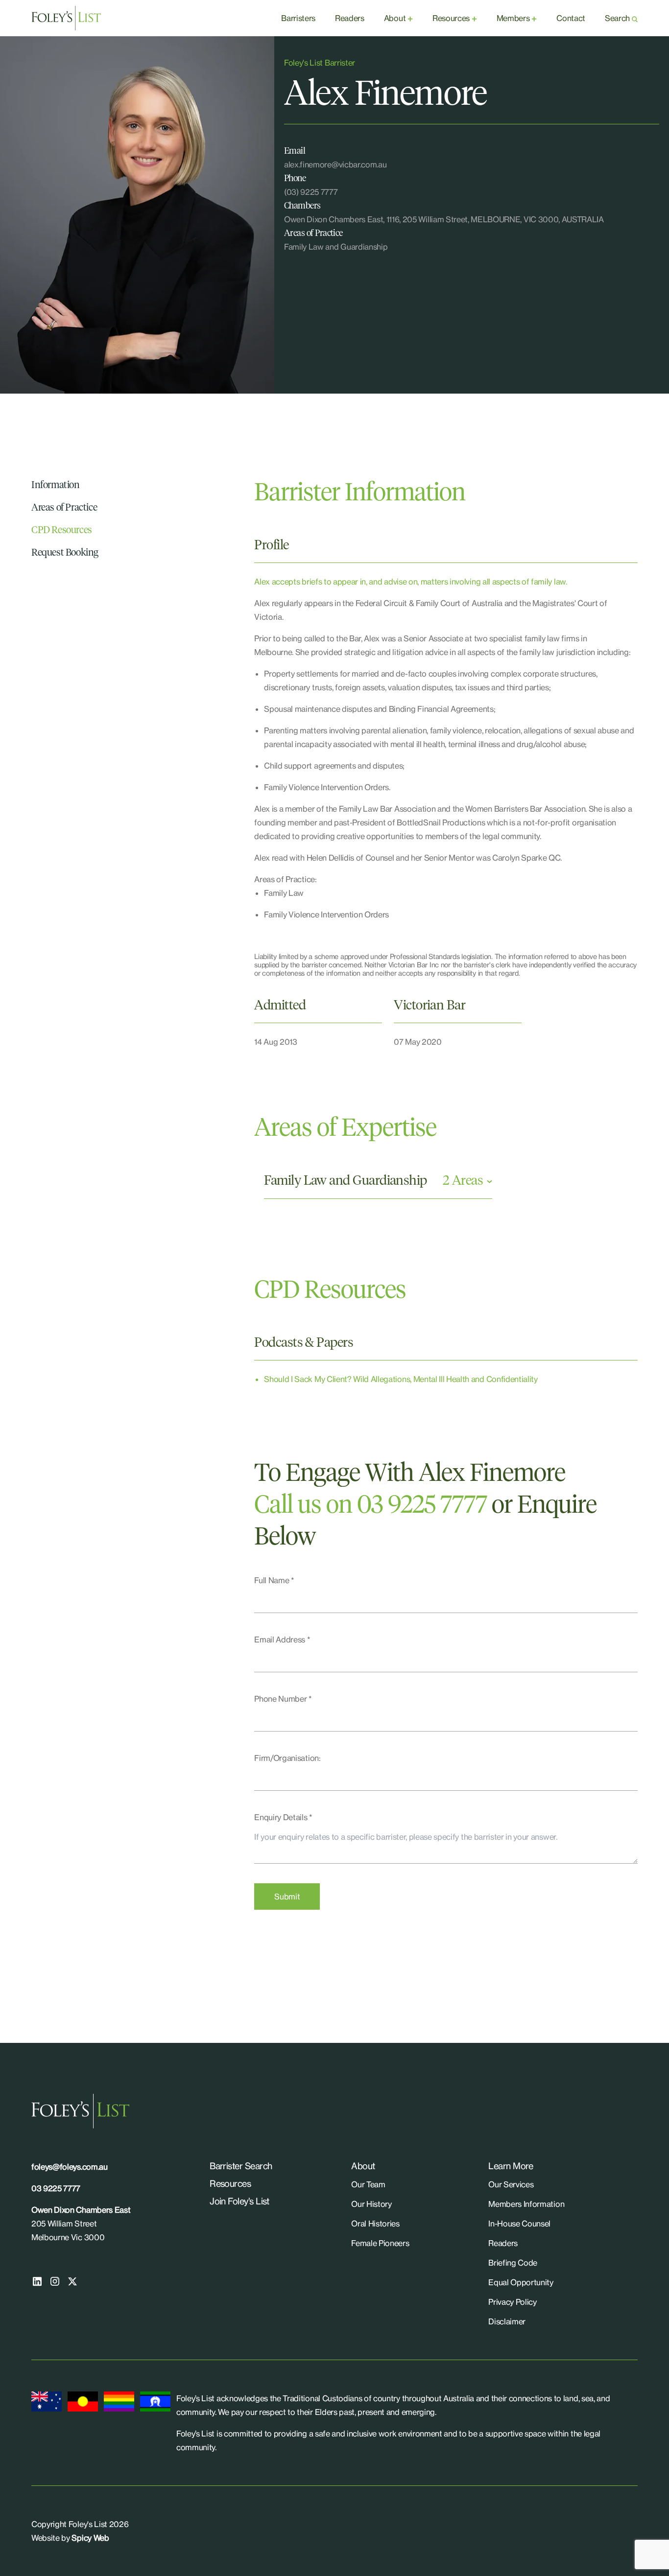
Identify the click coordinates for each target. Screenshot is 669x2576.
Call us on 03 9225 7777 (370, 1506)
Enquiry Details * (283, 1817)
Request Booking (65, 553)
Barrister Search (241, 2166)
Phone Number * (283, 1699)
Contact (571, 18)
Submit (287, 1897)
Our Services (511, 2184)
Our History (371, 2204)
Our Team (368, 2184)
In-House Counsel (519, 2224)
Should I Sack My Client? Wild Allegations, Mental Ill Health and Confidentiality (401, 1379)
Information (56, 485)
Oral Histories (375, 2224)
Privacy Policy (513, 2302)
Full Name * (274, 1580)
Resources (451, 18)
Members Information (526, 2204)
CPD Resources (62, 530)
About (395, 18)
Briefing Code (513, 2263)
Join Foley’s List (239, 2201)
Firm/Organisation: (287, 1758)
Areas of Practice (64, 508)
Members (513, 18)
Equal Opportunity (521, 2282)
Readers (350, 18)
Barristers (298, 18)
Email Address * (282, 1639)
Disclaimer (507, 2321)
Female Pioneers (380, 2243)
